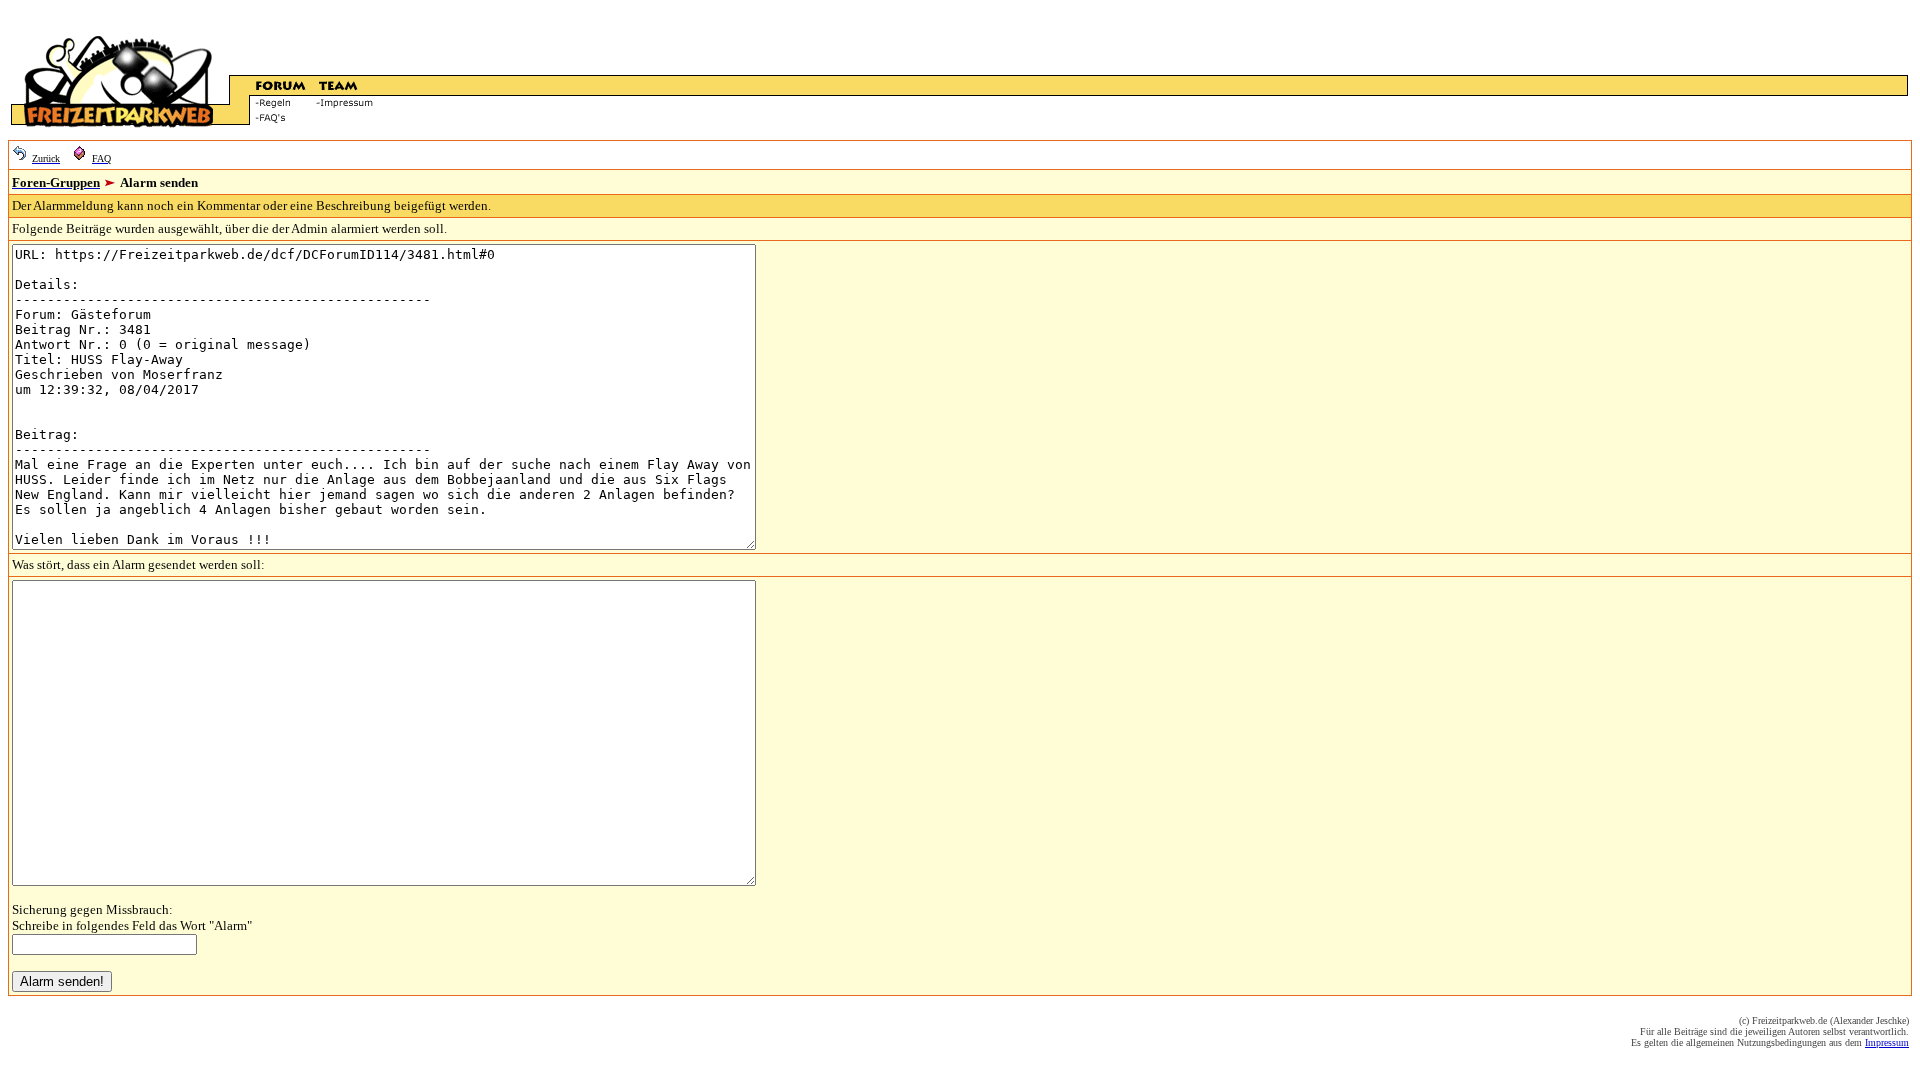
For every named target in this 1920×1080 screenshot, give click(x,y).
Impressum (1887, 1042)
